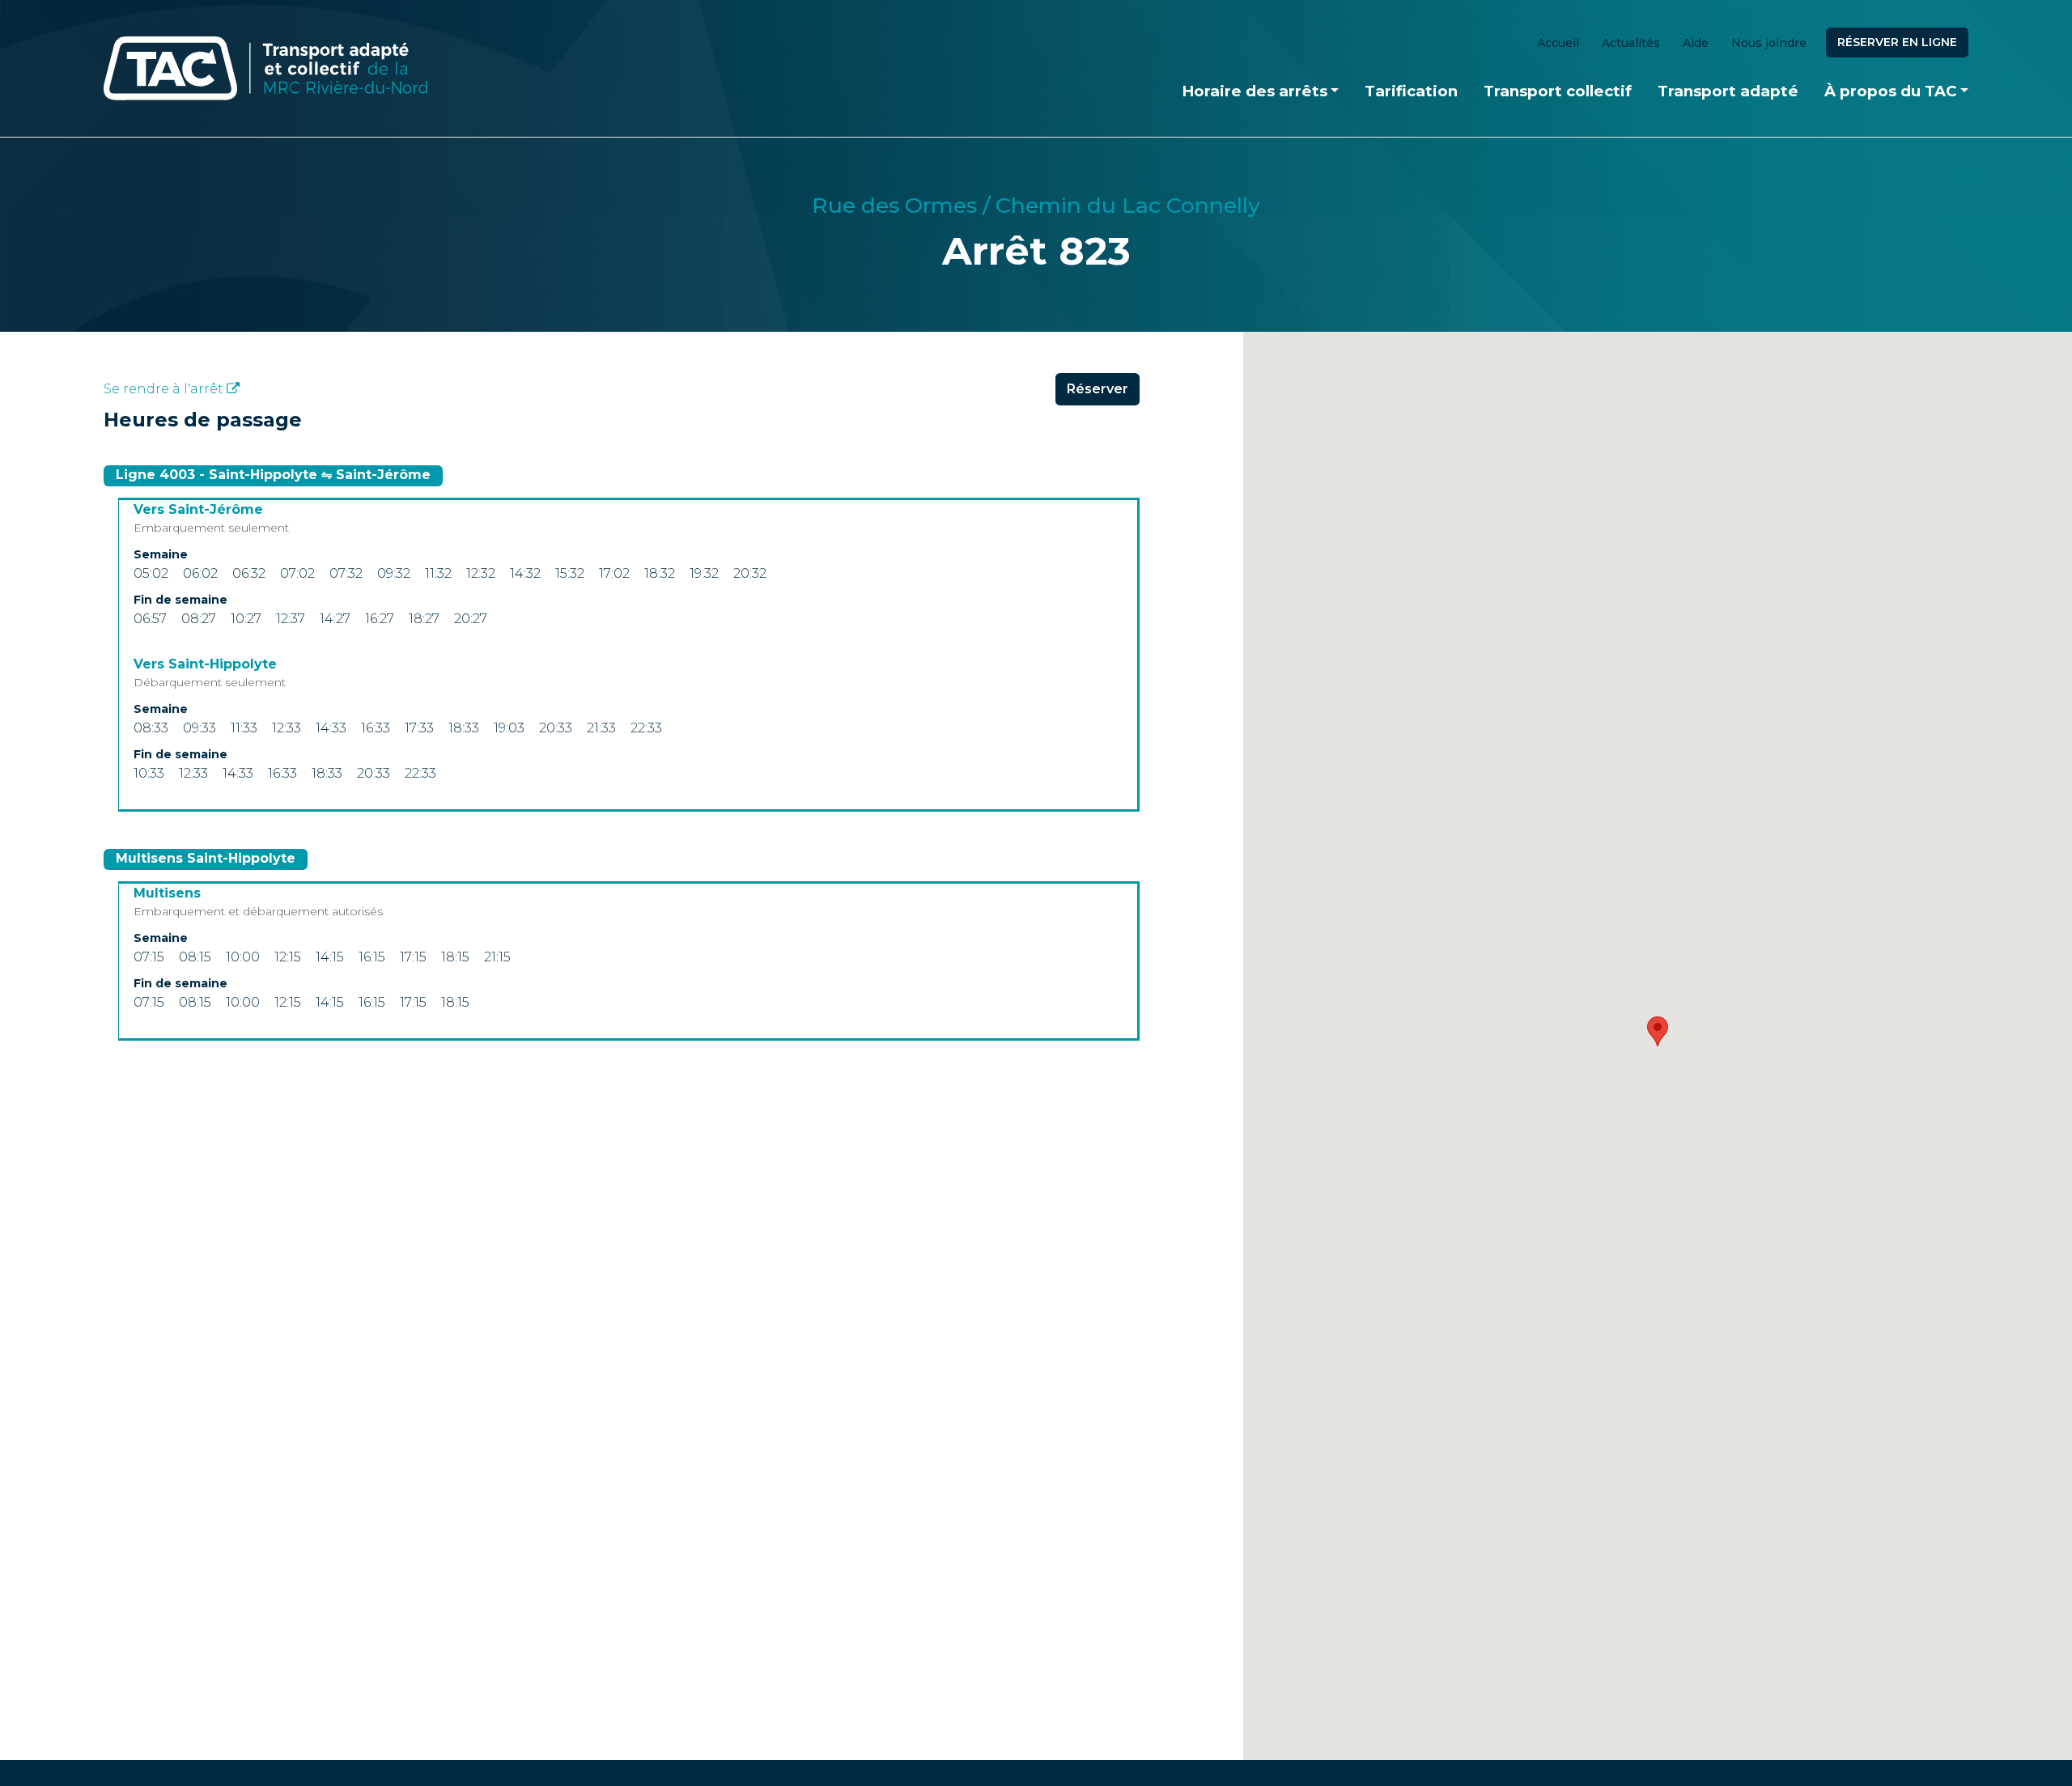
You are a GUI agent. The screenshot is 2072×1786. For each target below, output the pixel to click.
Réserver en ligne (1897, 42)
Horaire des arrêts (1255, 91)
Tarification (1411, 91)
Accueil (1558, 43)
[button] (1658, 1031)
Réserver (1098, 389)
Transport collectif (1558, 91)
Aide (1696, 43)
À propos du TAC (1890, 91)
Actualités (1631, 43)
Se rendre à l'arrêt (165, 389)
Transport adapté (1728, 91)
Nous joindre (1769, 43)
